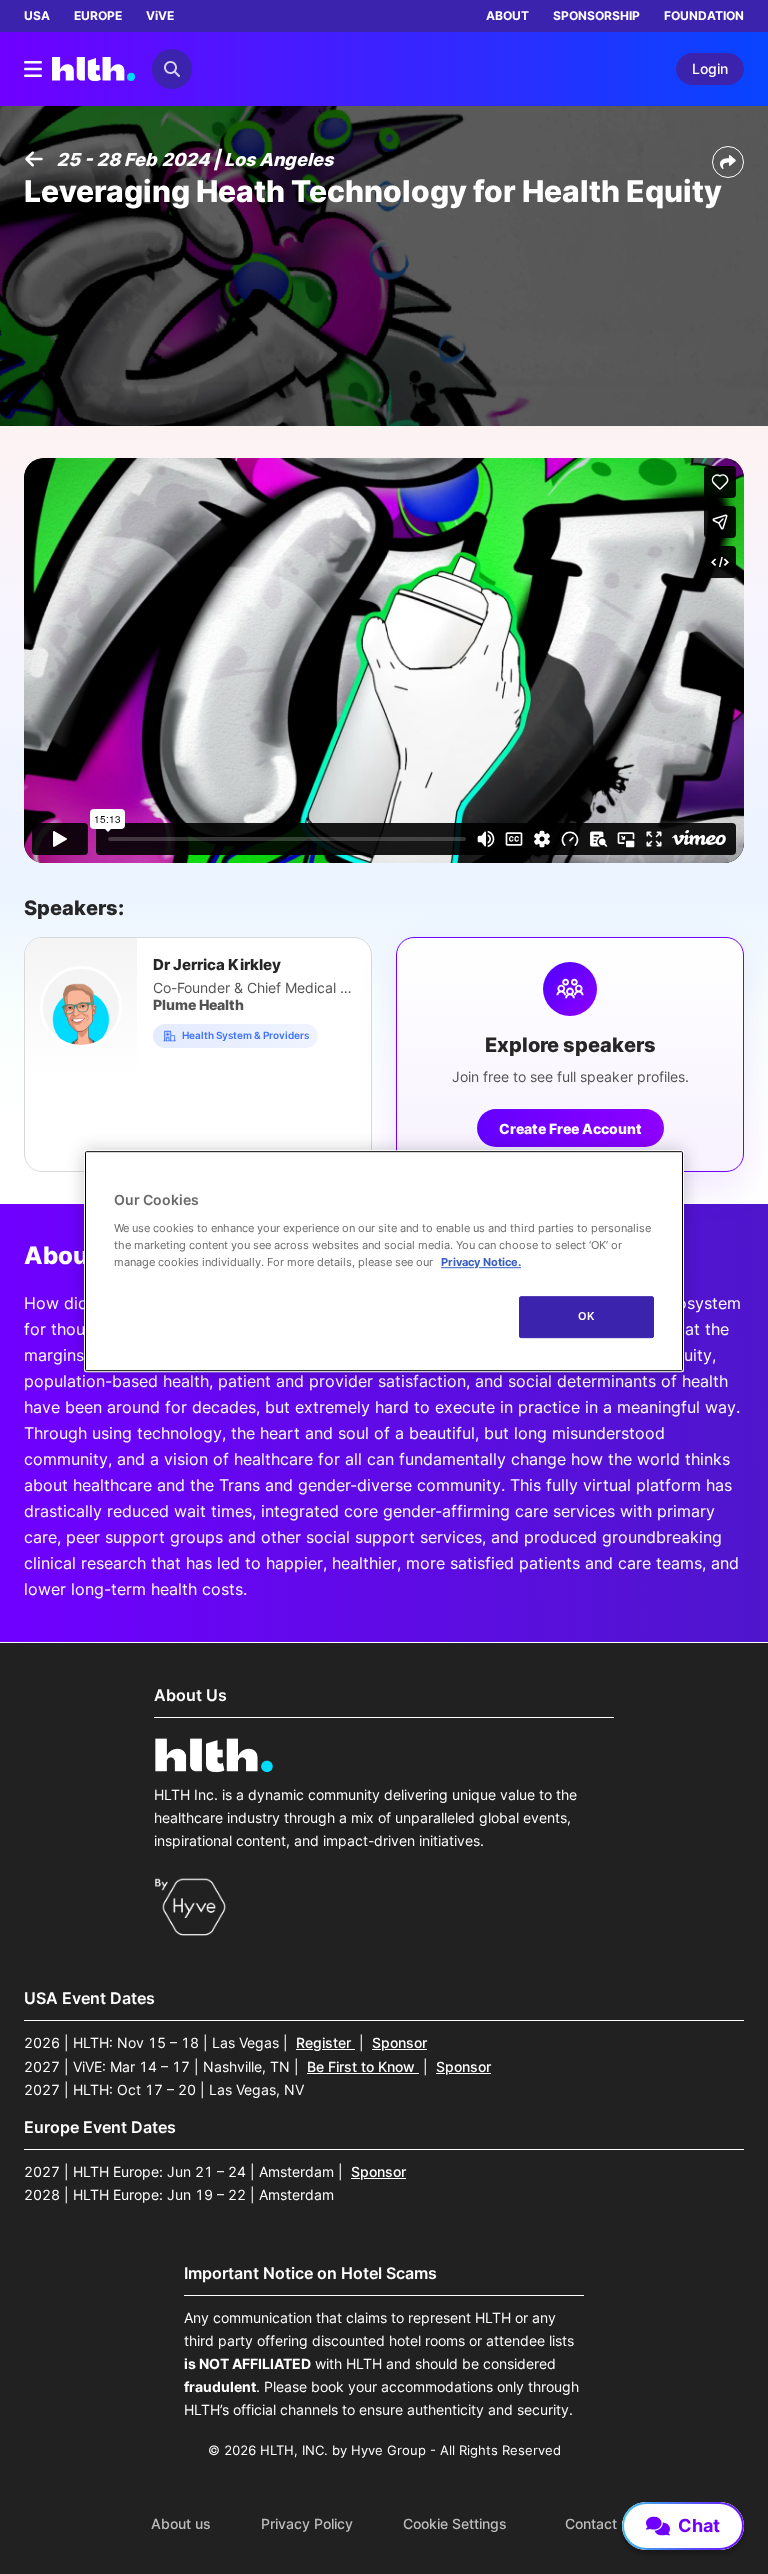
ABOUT (507, 15)
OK (586, 1316)
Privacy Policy (307, 2524)
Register (325, 2042)
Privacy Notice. (481, 1262)
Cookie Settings (455, 2524)
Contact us (601, 2524)
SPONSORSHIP (596, 15)
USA (37, 15)
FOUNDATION (704, 15)
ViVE (160, 15)
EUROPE (98, 15)
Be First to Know (363, 2066)
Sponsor (399, 2042)
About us (181, 2524)
